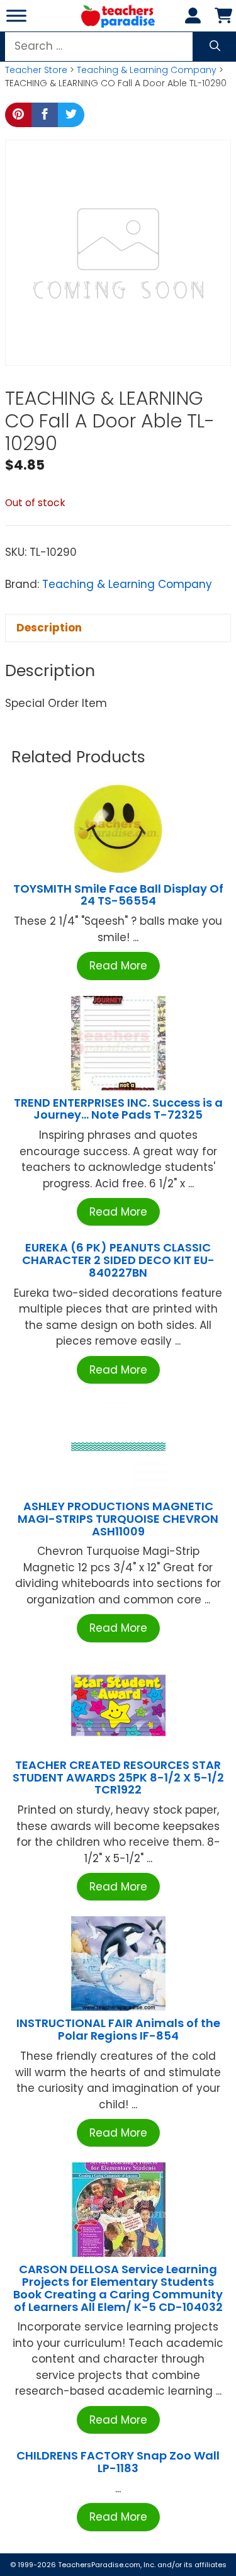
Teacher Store (36, 70)
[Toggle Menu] (16, 15)
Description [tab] (49, 628)
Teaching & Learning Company (147, 70)
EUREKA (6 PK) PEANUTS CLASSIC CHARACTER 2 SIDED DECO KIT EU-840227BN (118, 1260)
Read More (118, 966)
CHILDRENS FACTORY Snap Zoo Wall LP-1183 (118, 2462)
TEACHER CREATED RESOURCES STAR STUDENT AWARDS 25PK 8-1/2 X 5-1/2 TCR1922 (118, 1777)
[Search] (215, 47)
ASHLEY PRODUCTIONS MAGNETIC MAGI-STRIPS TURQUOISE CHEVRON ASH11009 (118, 1519)
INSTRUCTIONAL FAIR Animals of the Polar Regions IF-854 (118, 2029)
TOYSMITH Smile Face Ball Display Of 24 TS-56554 (118, 895)
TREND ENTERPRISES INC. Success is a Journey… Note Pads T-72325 (118, 1109)
